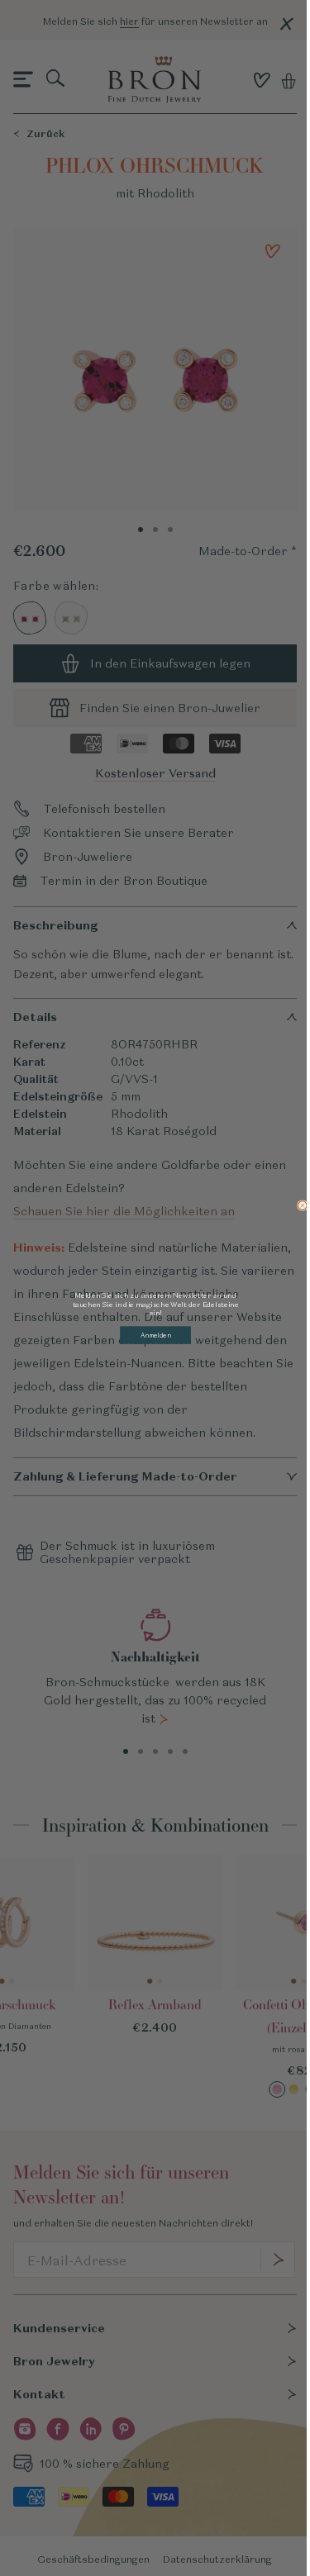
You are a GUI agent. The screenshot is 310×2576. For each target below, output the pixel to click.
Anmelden (155, 1334)
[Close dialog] (302, 1205)
